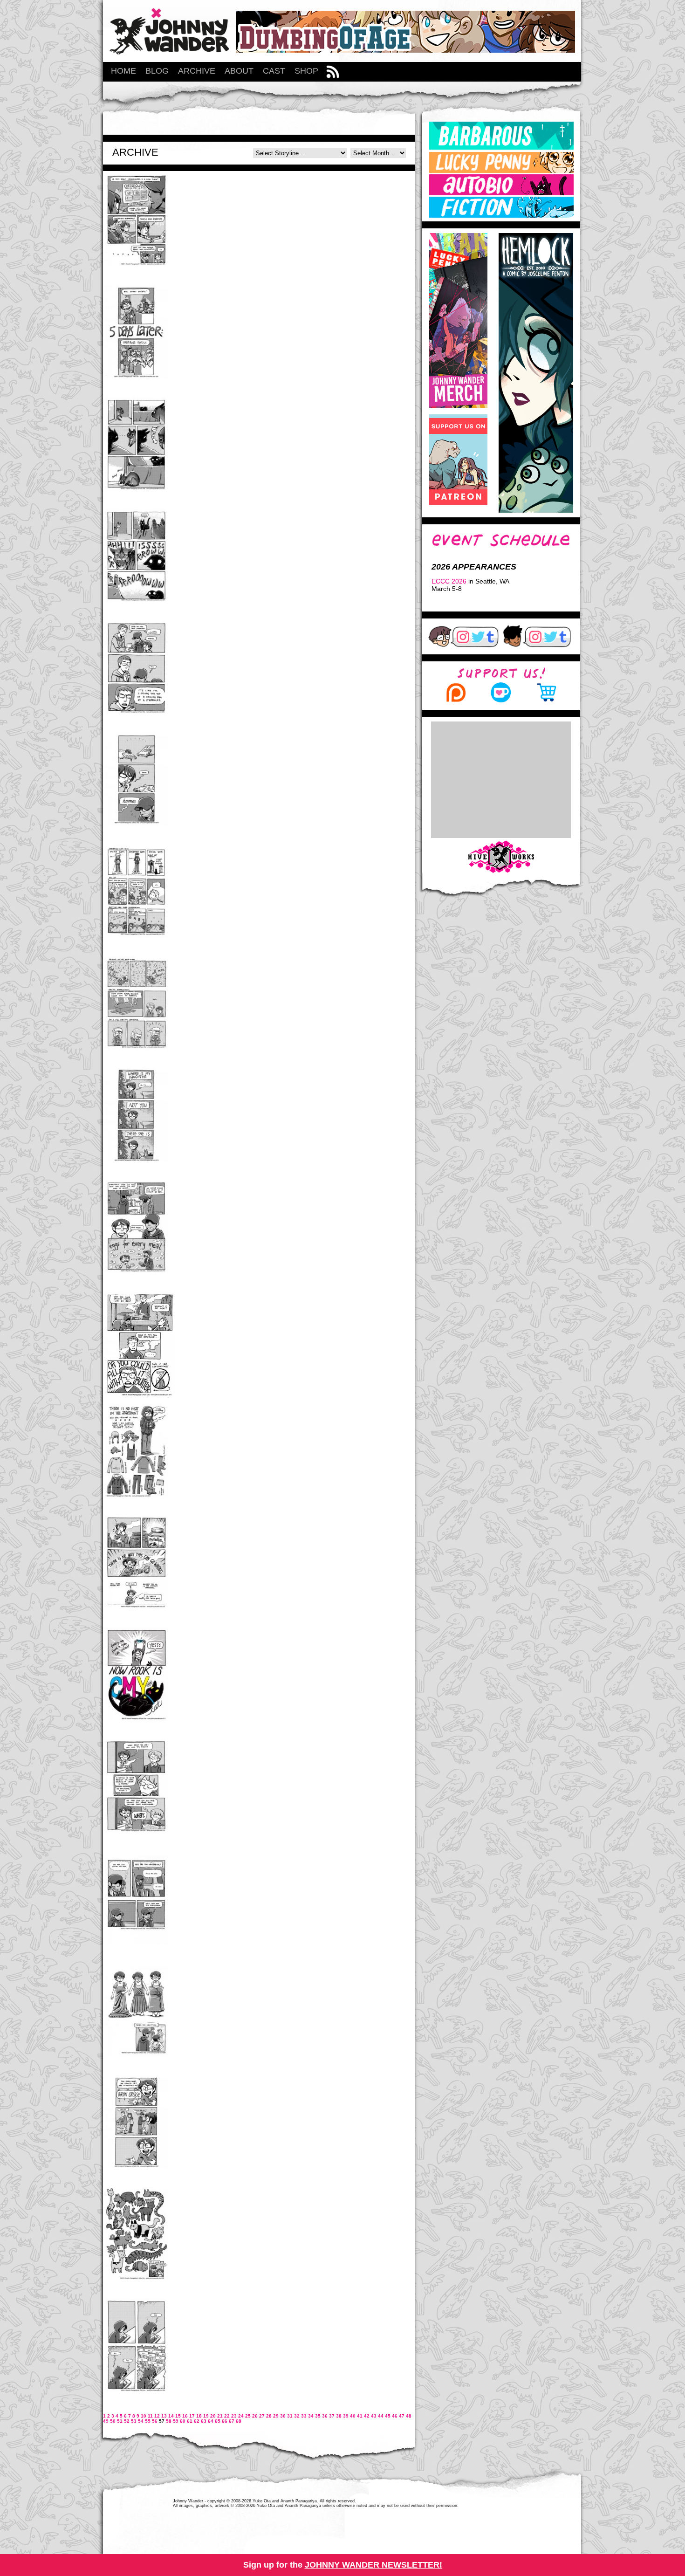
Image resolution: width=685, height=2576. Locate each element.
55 (148, 2421)
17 (192, 2416)
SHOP (306, 71)
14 (171, 2416)
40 (353, 2416)
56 (155, 2421)
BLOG (157, 71)
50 (113, 2421)
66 (225, 2421)
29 (276, 2416)
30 (283, 2416)
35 (318, 2416)
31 (290, 2416)
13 (164, 2416)
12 (157, 2416)
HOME (123, 71)
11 (150, 2416)
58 (169, 2421)
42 (367, 2416)
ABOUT (239, 71)
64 (211, 2421)
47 (402, 2416)
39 (346, 2416)
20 (213, 2416)
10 (144, 2416)
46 (395, 2416)
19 (206, 2416)
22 (227, 2416)
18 (199, 2416)
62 (197, 2421)
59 (176, 2421)
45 (388, 2416)
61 (190, 2421)
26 (255, 2416)
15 (178, 2416)
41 (360, 2416)
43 (374, 2416)
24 (241, 2416)
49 (106, 2421)
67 (232, 2421)
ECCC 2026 (449, 581)
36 (325, 2416)
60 (183, 2421)
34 (311, 2416)
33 (304, 2416)
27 (262, 2416)
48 (409, 2416)
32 (297, 2416)
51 (120, 2421)
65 (218, 2421)
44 (381, 2416)
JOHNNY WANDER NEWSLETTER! (373, 2565)
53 (134, 2421)
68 (239, 2421)
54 (141, 2421)
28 (269, 2416)
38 (339, 2416)
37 (332, 2416)
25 (248, 2416)
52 (127, 2421)
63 (204, 2421)
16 (185, 2416)
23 (234, 2416)
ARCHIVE (197, 71)
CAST (274, 71)
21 (220, 2416)
